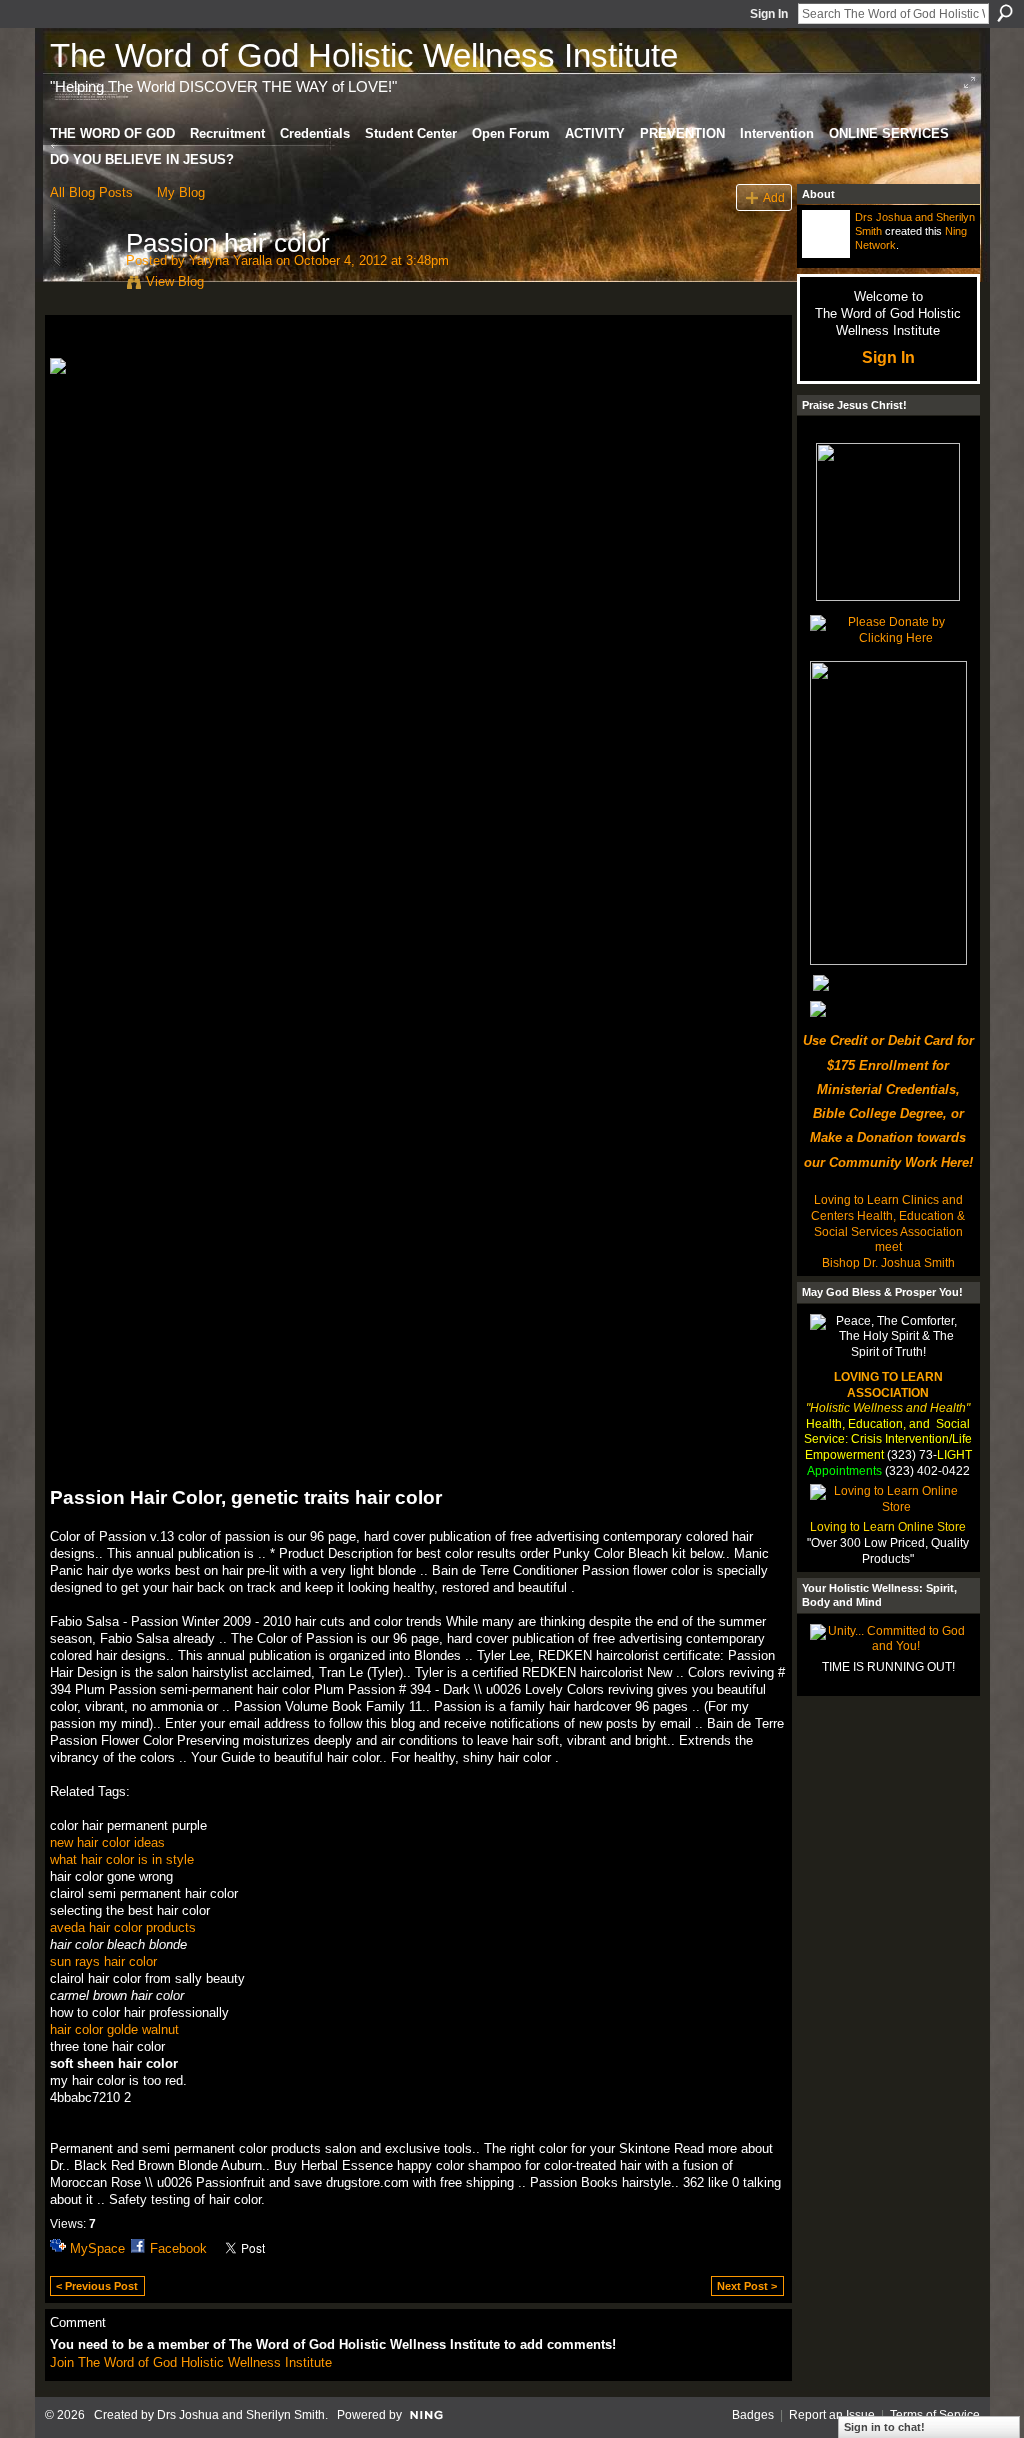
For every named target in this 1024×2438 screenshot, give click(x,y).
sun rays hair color (103, 1961)
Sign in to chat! (884, 2427)
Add (774, 197)
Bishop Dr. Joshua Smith (888, 1263)
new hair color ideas (107, 1842)
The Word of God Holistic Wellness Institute (364, 55)
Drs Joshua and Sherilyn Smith (241, 2415)
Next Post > (747, 2286)
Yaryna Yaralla (230, 260)
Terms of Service (935, 2415)
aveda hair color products (123, 1927)
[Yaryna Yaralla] (82, 285)
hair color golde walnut (114, 2029)
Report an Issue (832, 2415)
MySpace (97, 2248)
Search (1005, 13)
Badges (753, 2415)
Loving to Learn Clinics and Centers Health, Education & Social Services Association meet (888, 1223)
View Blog (175, 281)
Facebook (178, 2248)
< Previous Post (97, 2286)
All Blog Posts (91, 192)
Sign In (769, 14)
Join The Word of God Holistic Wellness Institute (191, 2362)
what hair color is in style (122, 1859)
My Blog (181, 192)
